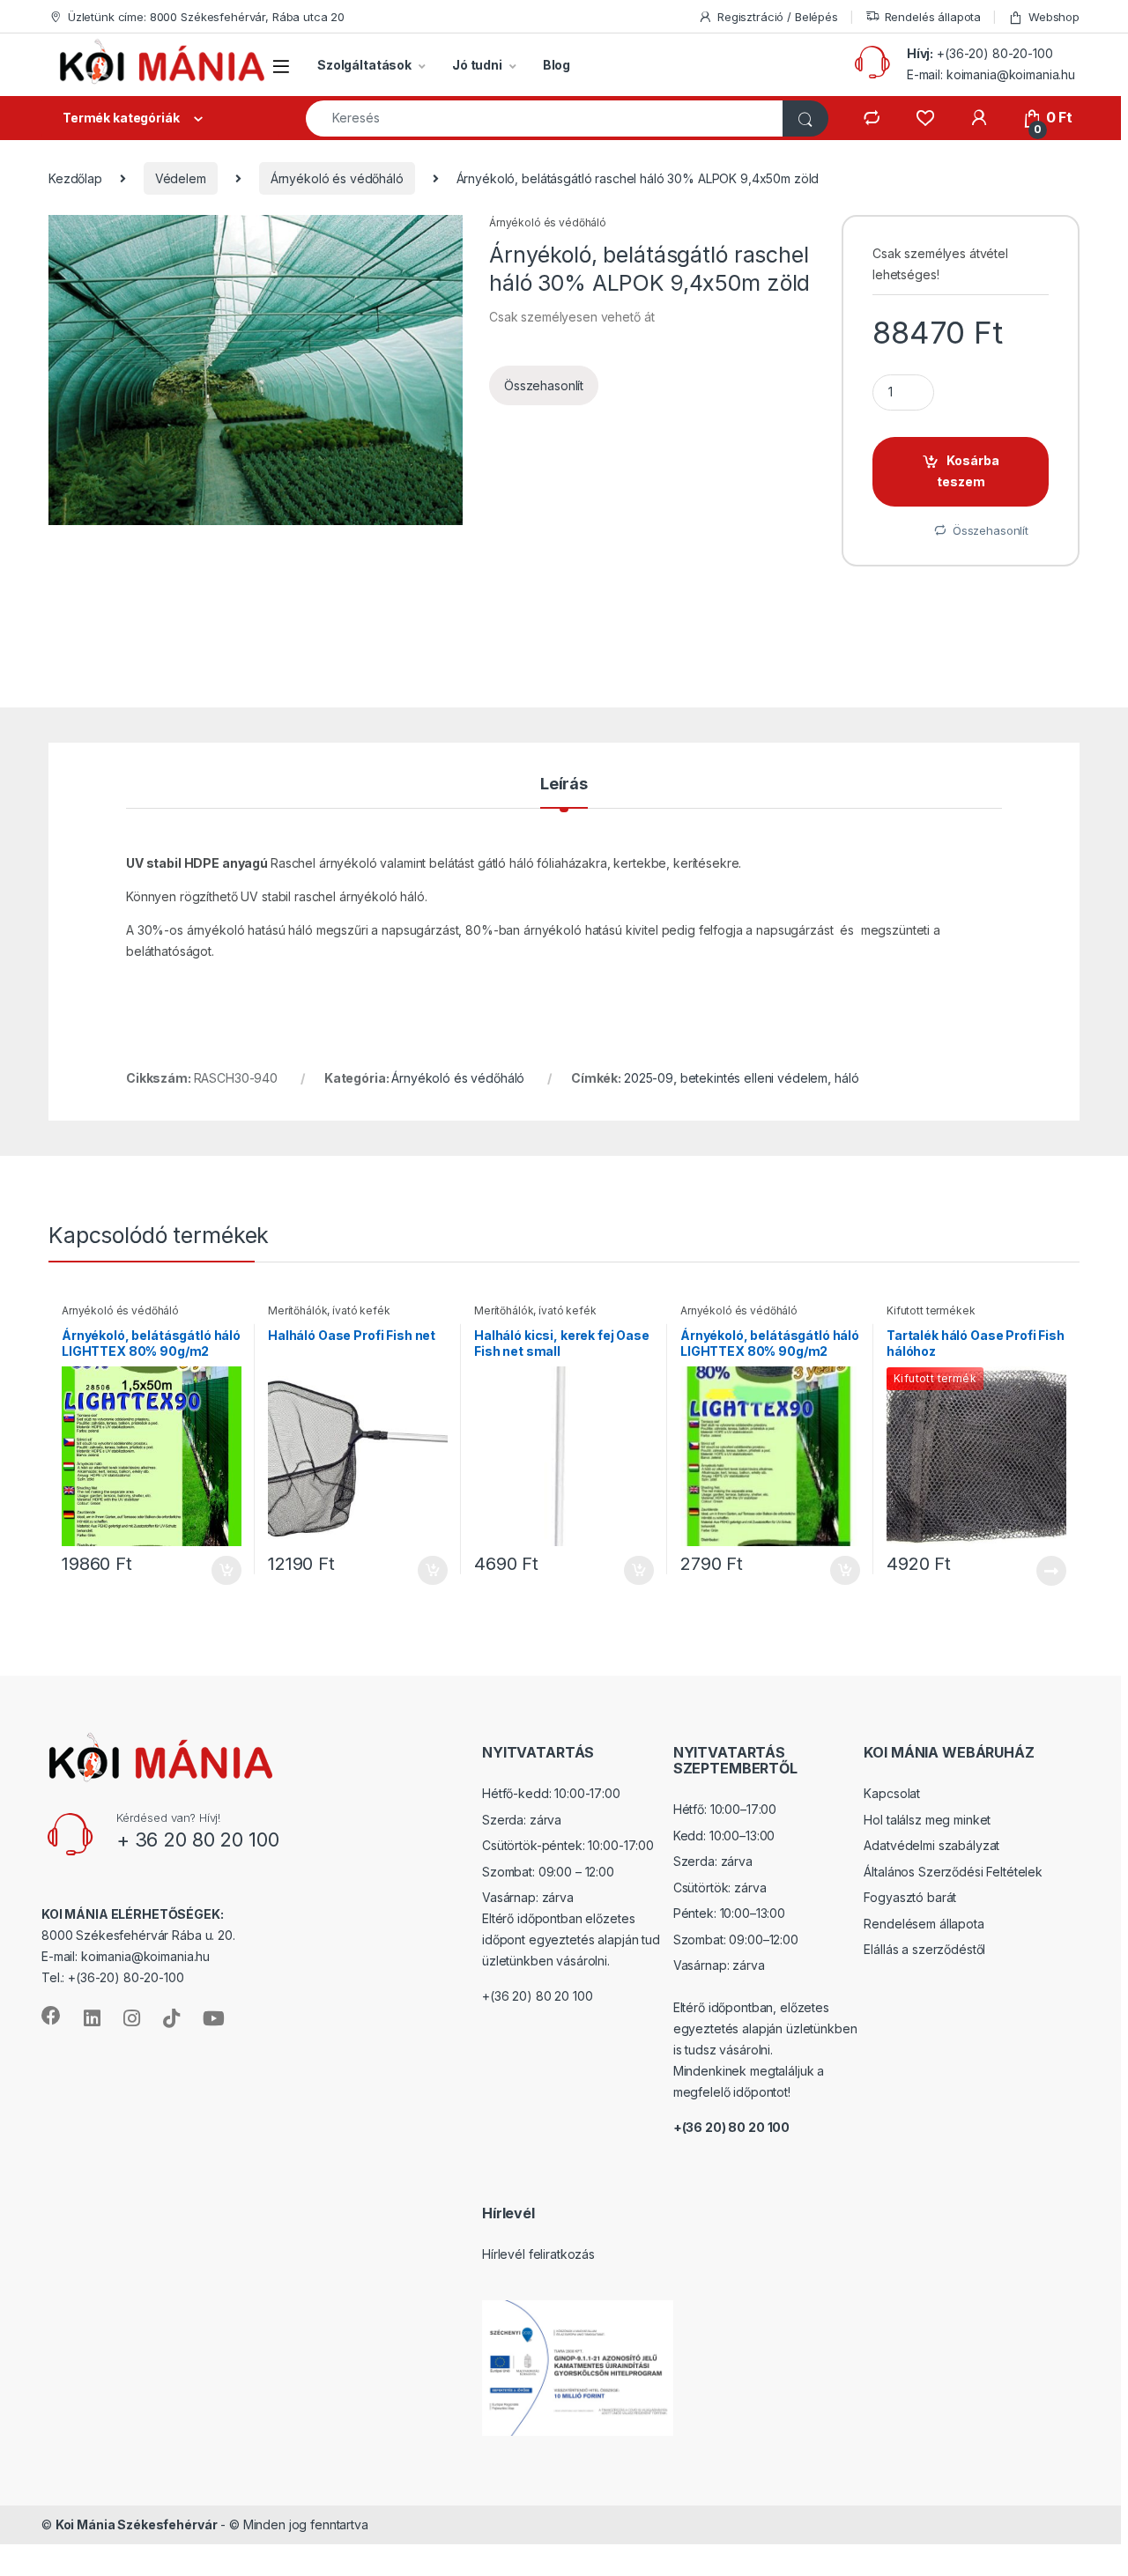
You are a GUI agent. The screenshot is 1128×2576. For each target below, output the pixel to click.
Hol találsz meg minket (927, 1820)
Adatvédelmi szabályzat (931, 1845)
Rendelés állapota (933, 17)
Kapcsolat (892, 1793)
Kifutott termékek (931, 1310)
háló (846, 1078)
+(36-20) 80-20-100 (994, 53)
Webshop (1054, 17)
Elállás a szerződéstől (924, 1949)
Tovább (1044, 1571)
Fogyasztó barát (910, 1897)
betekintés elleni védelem (754, 1078)
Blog (557, 65)
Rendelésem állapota (924, 1924)
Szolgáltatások (364, 65)
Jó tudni (477, 65)
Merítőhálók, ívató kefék (329, 1310)
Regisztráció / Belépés (778, 17)
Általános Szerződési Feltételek (953, 1872)
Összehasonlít (544, 385)
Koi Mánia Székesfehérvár (137, 2524)
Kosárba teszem (968, 471)
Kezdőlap (75, 178)
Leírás (564, 785)
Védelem (181, 178)
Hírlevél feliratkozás (538, 2254)
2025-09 (649, 1078)
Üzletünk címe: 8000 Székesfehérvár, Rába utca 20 (206, 17)
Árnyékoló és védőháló (337, 178)
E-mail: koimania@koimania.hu (991, 74)
